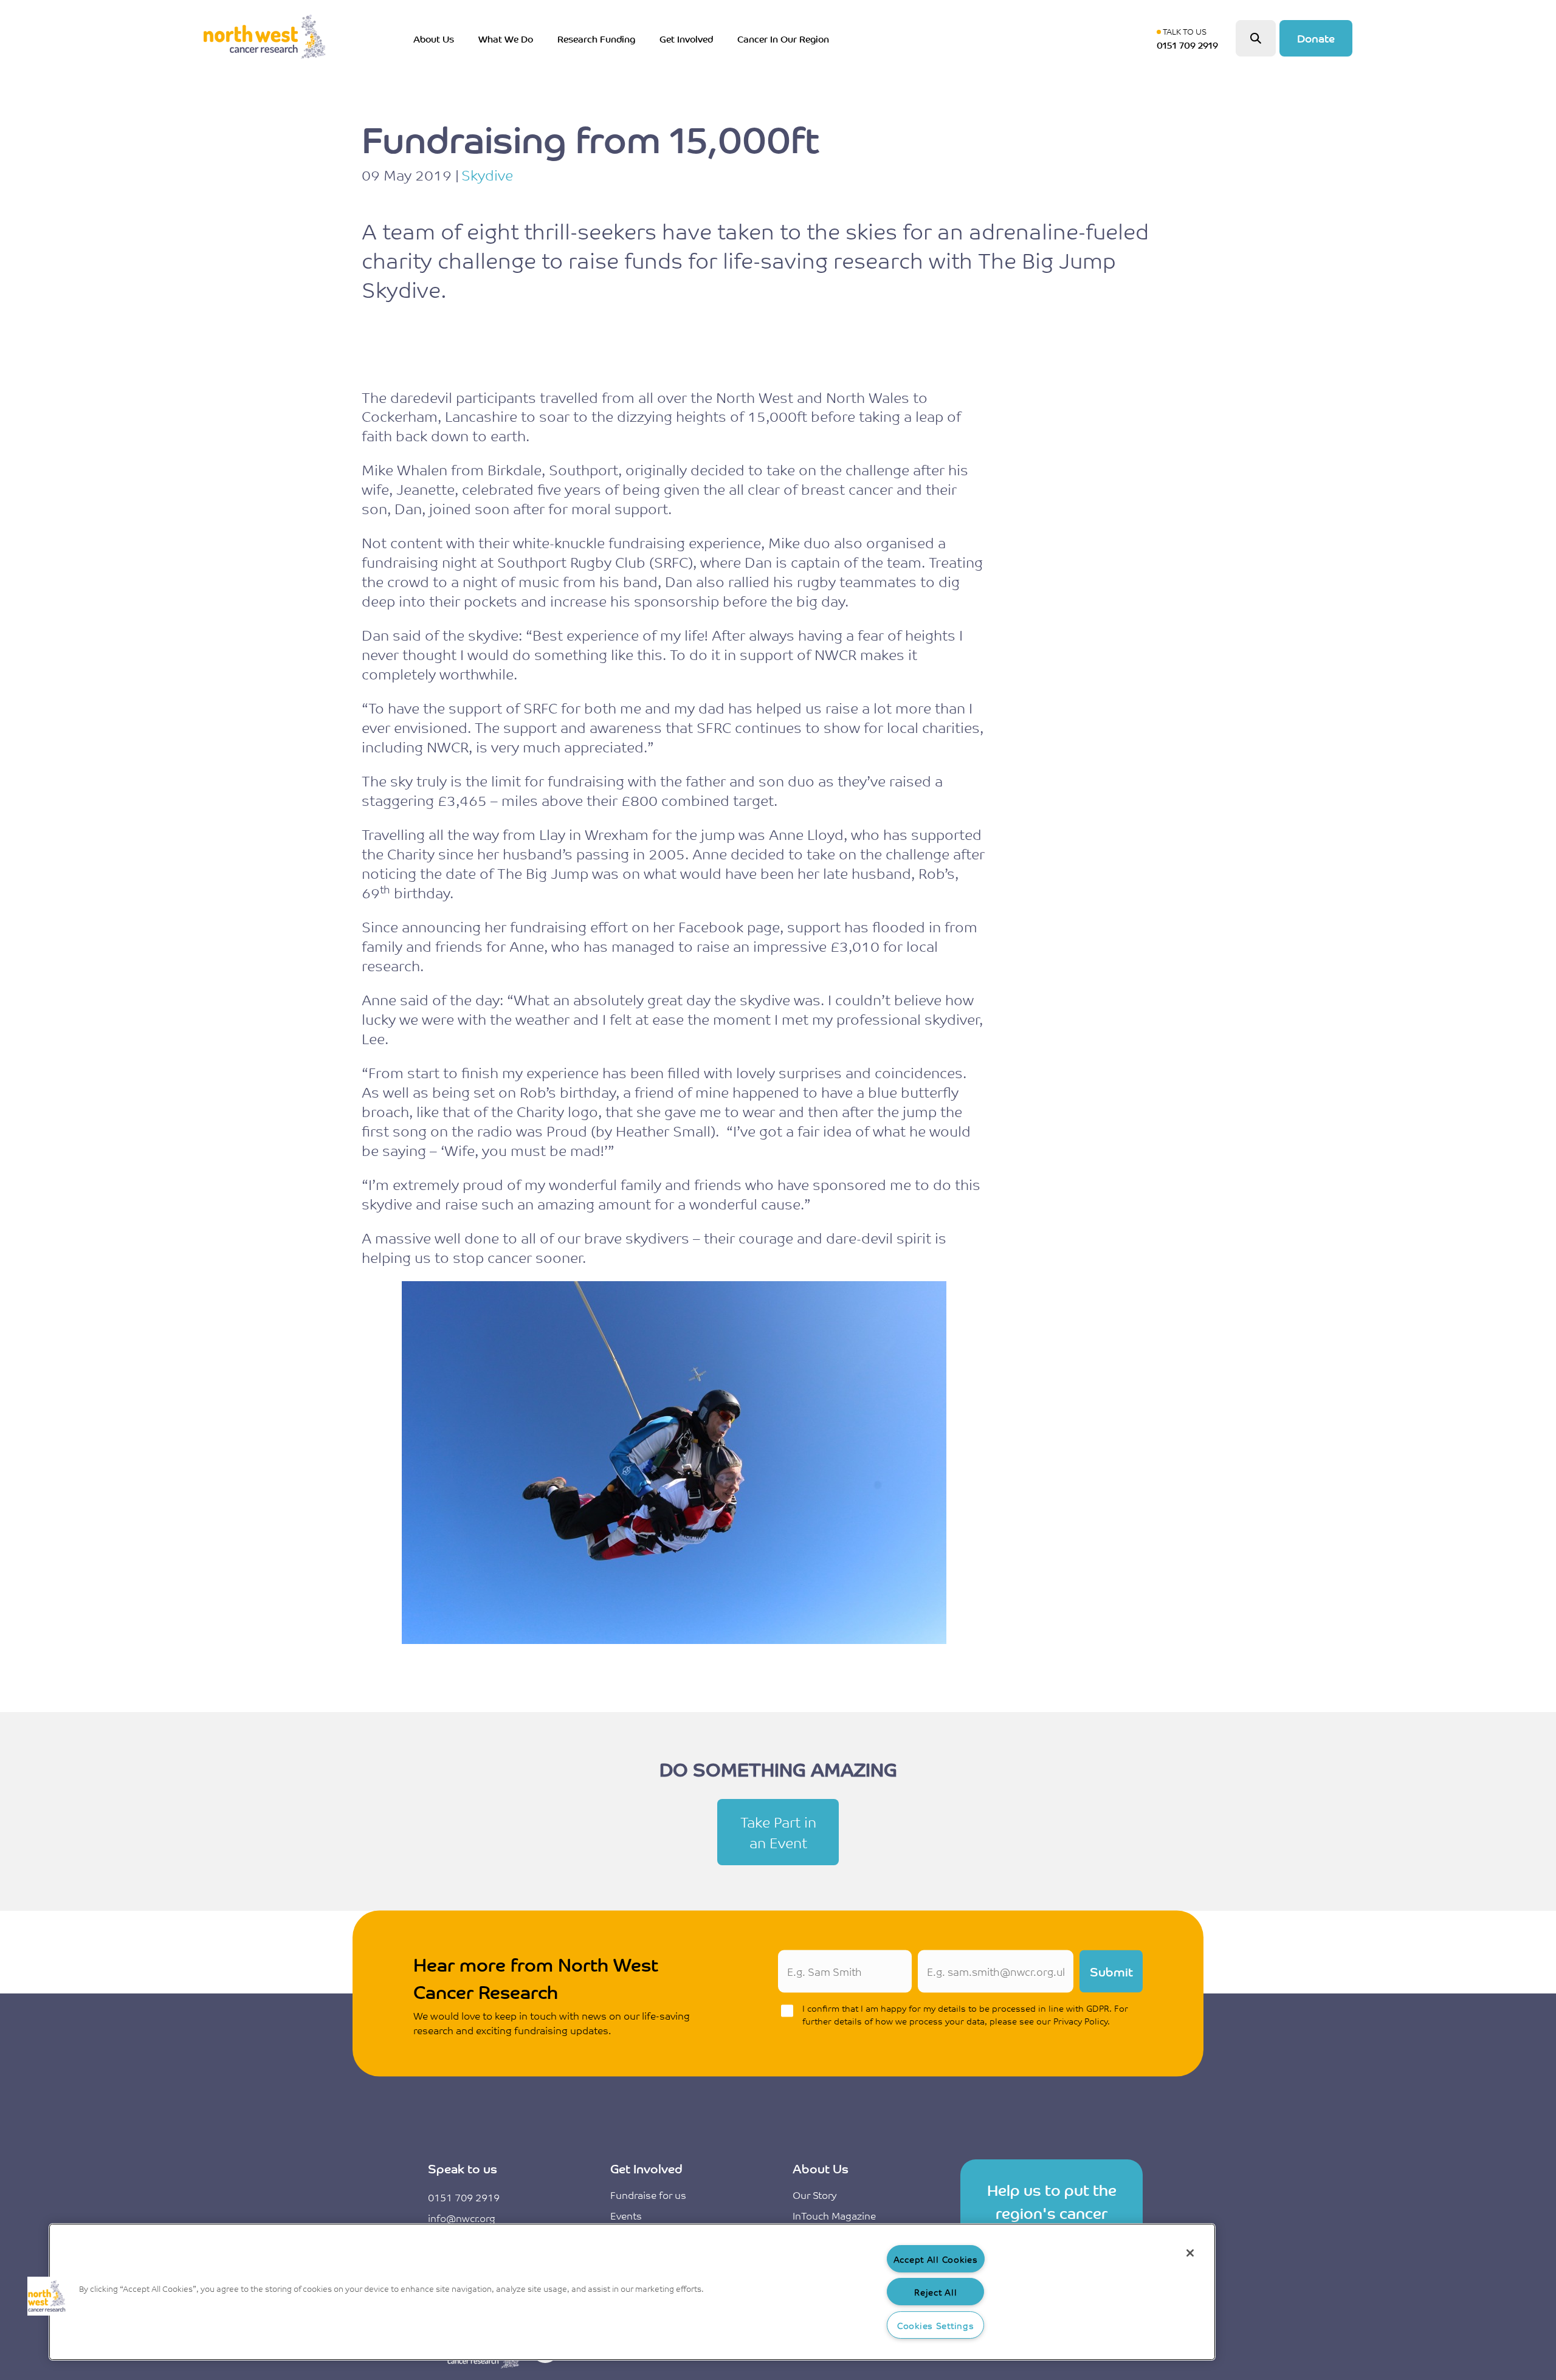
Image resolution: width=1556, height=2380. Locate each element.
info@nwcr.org (462, 2218)
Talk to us (1190, 38)
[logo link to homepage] (264, 38)
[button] (47, 2296)
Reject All (935, 2292)
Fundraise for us (648, 2195)
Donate (1316, 38)
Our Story (814, 2195)
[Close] (1190, 2253)
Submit (1111, 1971)
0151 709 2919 (464, 2197)
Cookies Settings (936, 2325)
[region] (632, 2292)
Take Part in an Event (778, 1832)
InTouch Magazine (834, 2215)
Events (626, 2215)
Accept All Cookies (936, 2259)
